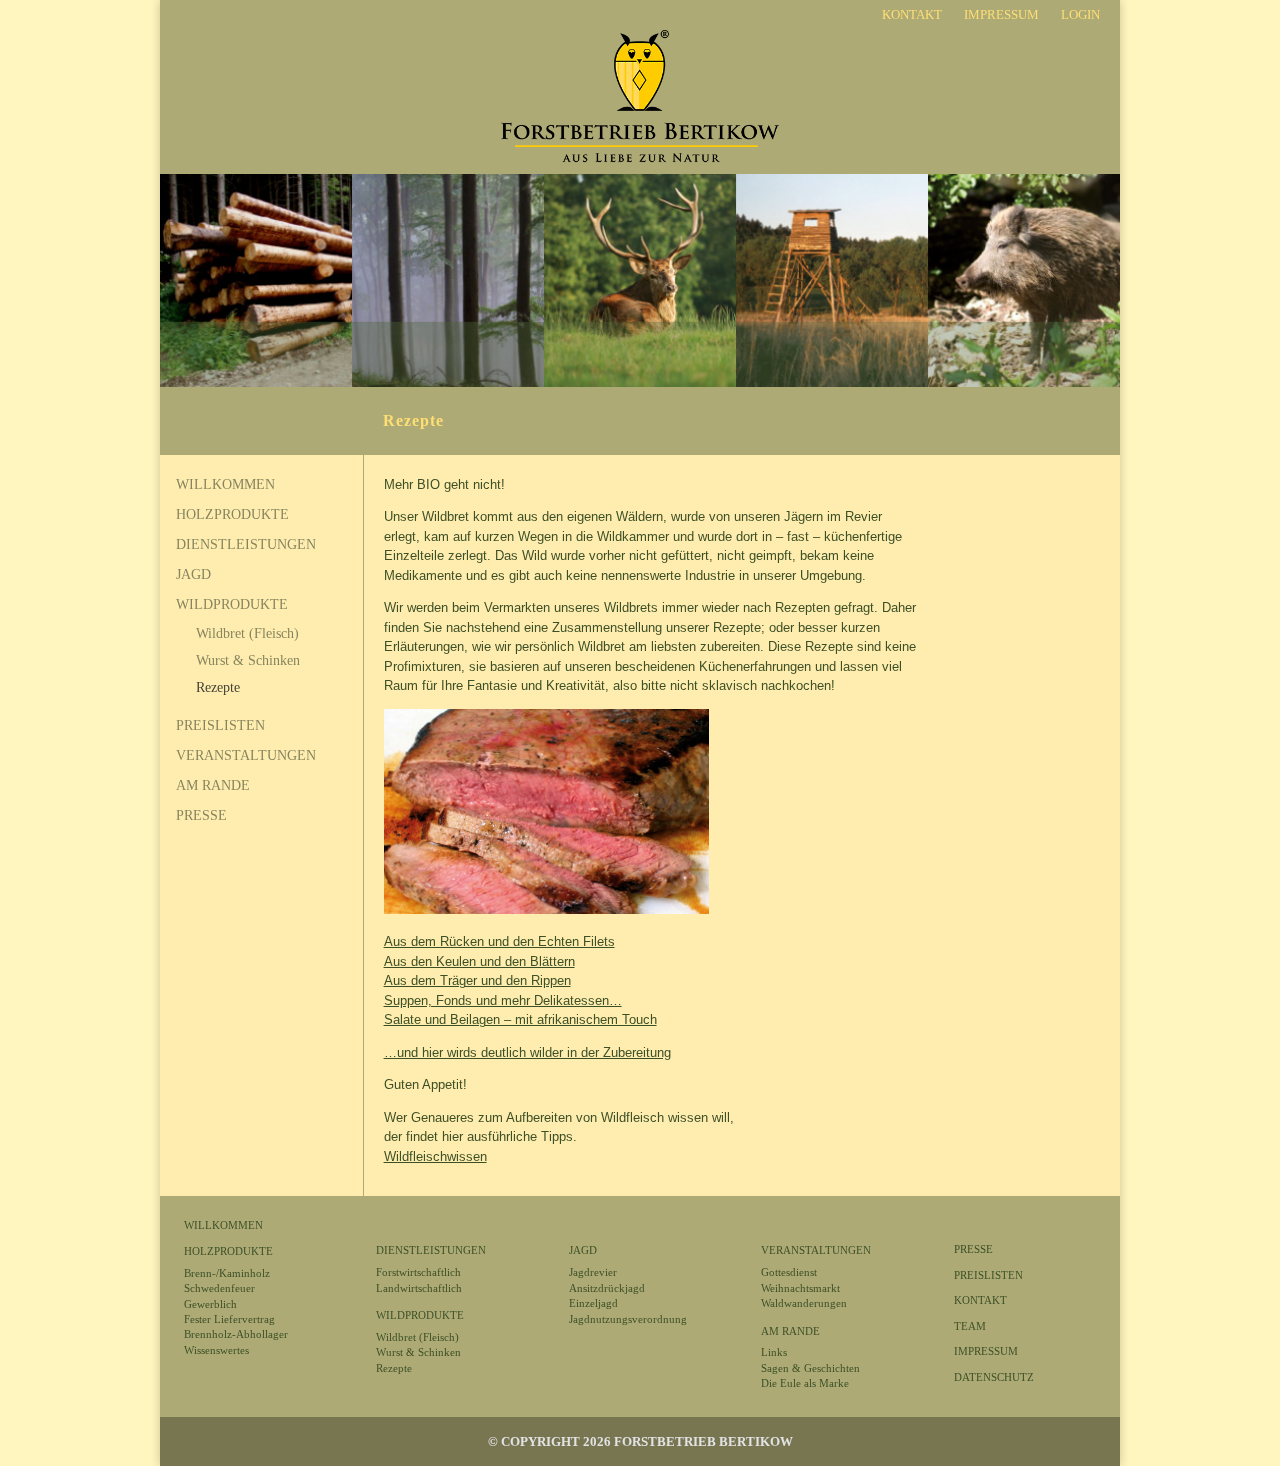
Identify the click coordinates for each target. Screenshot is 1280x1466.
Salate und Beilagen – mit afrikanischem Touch (520, 1019)
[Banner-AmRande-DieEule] (640, 383)
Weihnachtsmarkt (800, 1288)
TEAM (970, 1326)
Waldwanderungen (804, 1303)
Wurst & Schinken (248, 660)
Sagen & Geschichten (810, 1368)
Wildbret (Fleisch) (247, 633)
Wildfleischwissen (435, 1156)
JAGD (193, 575)
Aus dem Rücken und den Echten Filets (499, 941)
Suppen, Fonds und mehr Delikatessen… (503, 1000)
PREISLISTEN (220, 726)
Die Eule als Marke (805, 1383)
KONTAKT (912, 15)
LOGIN (1080, 15)
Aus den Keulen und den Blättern (479, 961)
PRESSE (201, 816)
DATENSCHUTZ (994, 1377)
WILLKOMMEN (225, 485)
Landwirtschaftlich (419, 1288)
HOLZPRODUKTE (232, 515)
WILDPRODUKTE (232, 605)
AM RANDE (213, 786)
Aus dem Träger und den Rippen (477, 980)
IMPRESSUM (1001, 15)
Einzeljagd (593, 1303)
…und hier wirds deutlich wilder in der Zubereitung (527, 1052)
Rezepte (218, 687)
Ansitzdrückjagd (607, 1288)
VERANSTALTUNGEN (246, 756)
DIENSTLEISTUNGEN (246, 545)
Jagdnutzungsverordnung (628, 1319)
